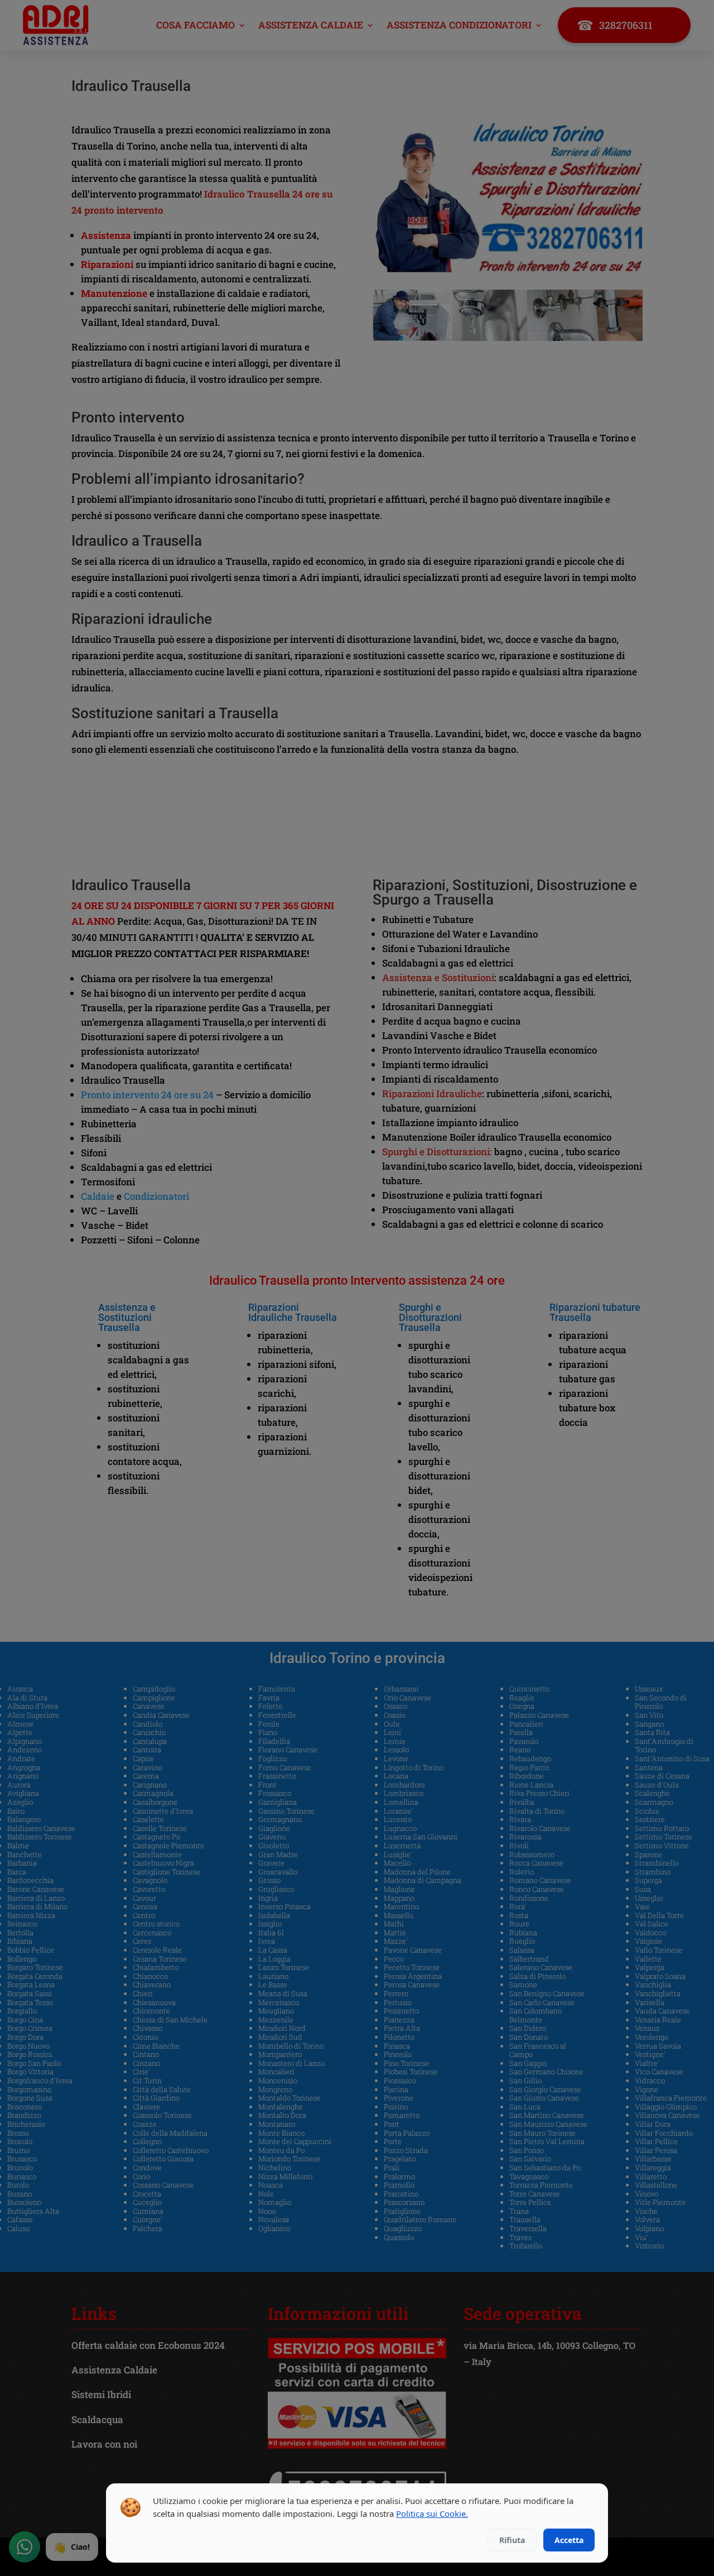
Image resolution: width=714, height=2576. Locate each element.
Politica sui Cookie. (432, 2513)
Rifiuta (512, 2540)
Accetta (569, 2540)
